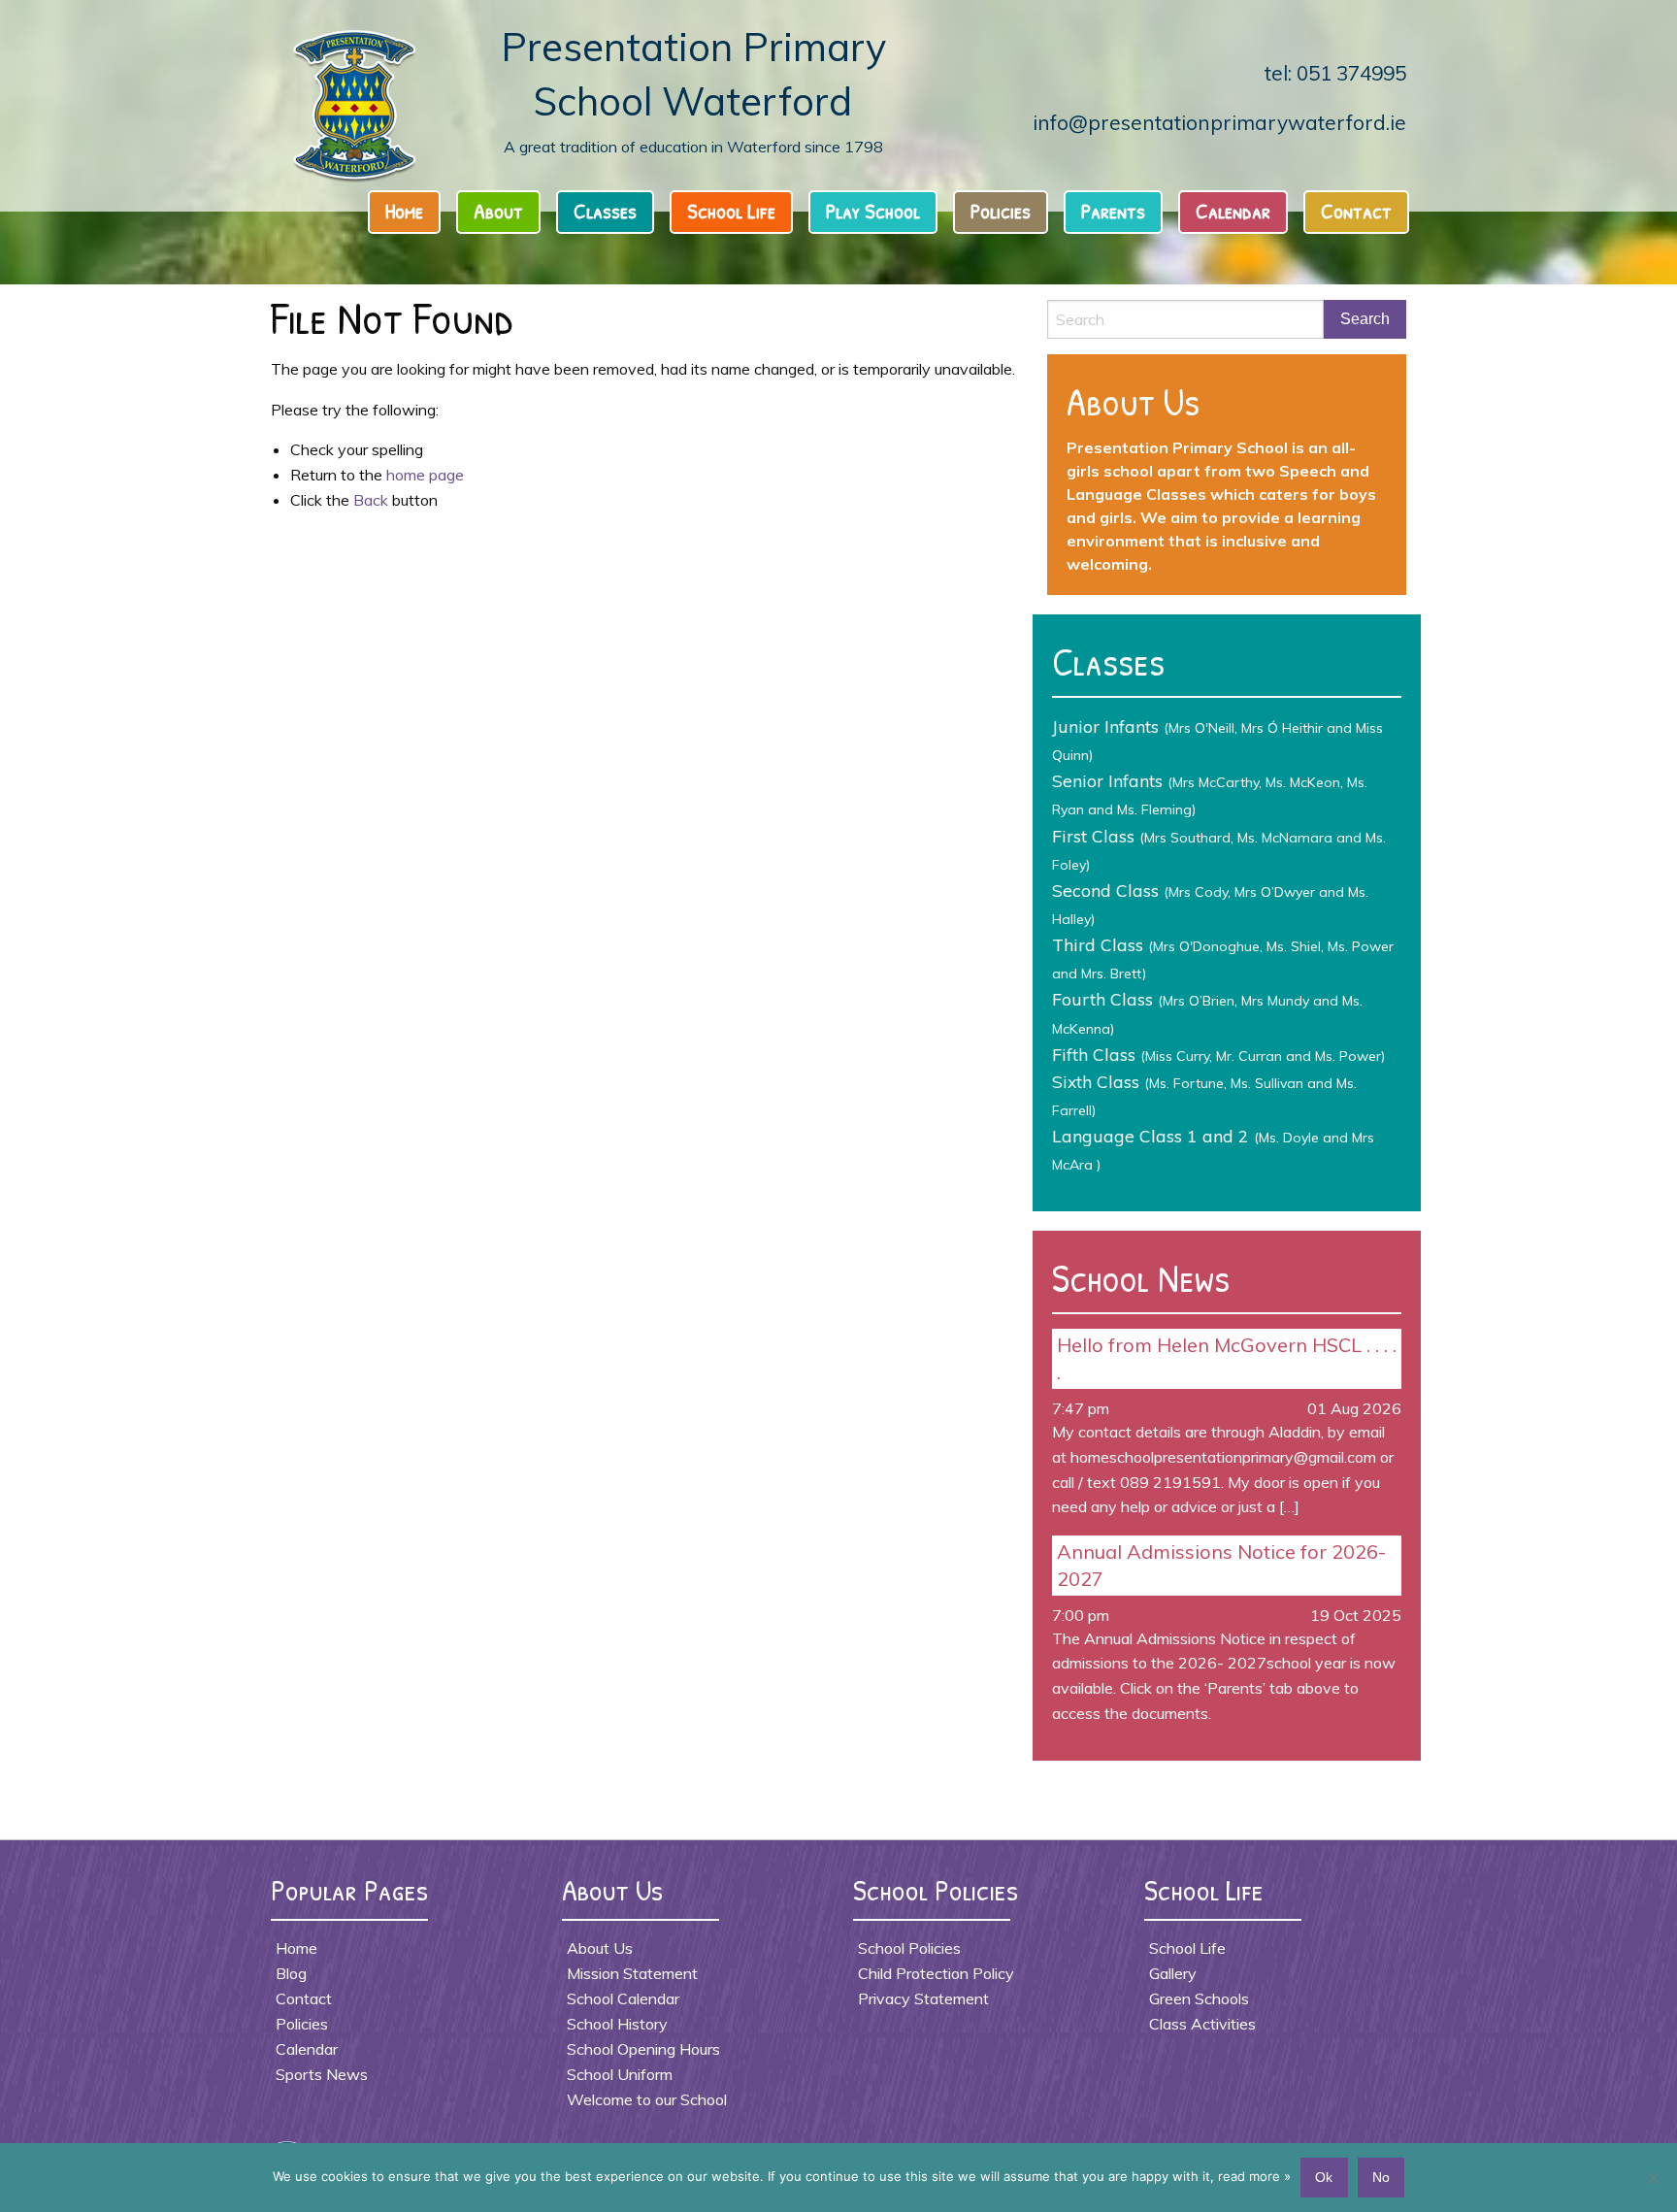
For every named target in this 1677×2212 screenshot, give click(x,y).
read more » (1254, 2176)
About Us (600, 1948)
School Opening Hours (643, 2049)
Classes (605, 211)
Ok (1324, 2177)
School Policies (909, 1948)
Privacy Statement (923, 1998)
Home (404, 211)
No (1381, 2177)
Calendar (1233, 211)
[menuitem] (410, 217)
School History (617, 2024)
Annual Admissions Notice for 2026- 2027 (1221, 1565)
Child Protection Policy (936, 1973)
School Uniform (620, 2074)
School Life (731, 211)
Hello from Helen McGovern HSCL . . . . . (1227, 1358)
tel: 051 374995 (1335, 73)
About (498, 211)
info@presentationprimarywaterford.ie (1219, 122)
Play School (873, 211)
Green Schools (1199, 1998)
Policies (1001, 211)
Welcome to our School (647, 2099)
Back (371, 500)
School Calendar (623, 1998)
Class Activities (1202, 2024)
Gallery (1173, 1973)
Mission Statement (632, 1973)
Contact (1356, 211)
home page (425, 475)
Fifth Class (1218, 1054)
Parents (1113, 211)
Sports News (322, 2074)
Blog (291, 1973)
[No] (1653, 2178)
